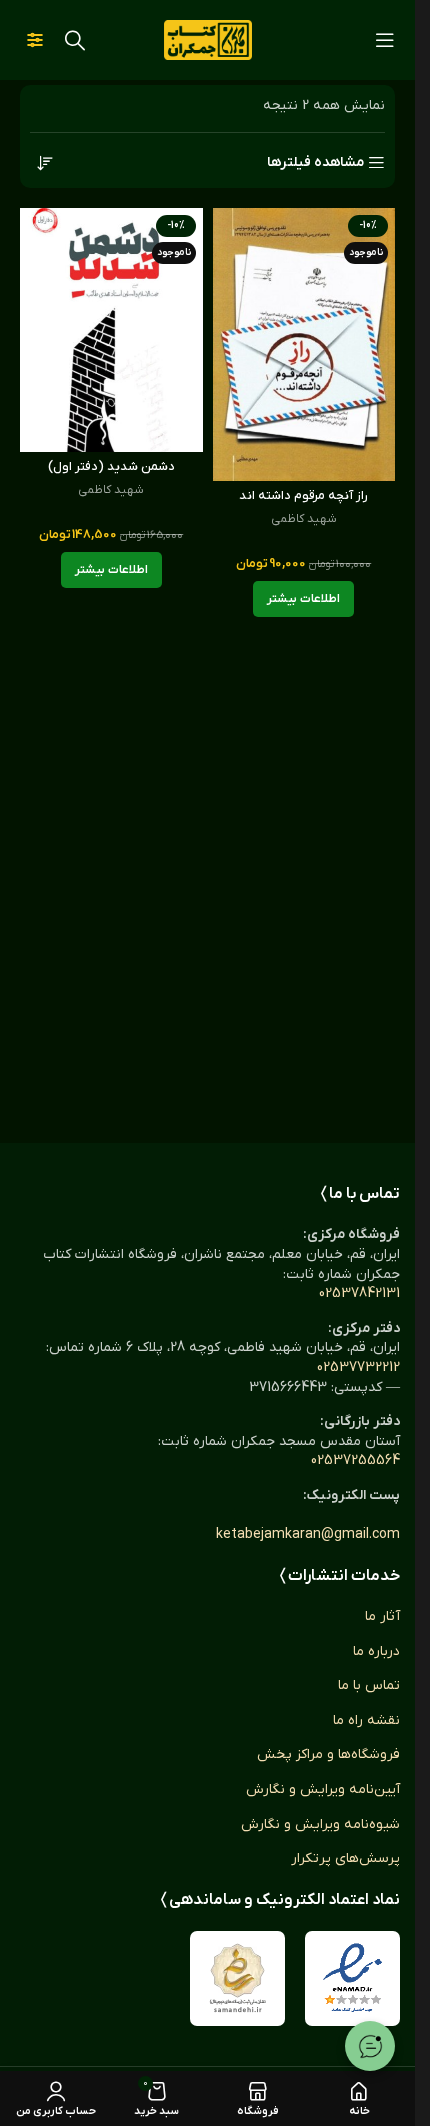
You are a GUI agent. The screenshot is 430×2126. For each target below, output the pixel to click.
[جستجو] (75, 40)
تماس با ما (369, 1685)
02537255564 (355, 1460)
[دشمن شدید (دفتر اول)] (111, 329)
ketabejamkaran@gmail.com (308, 1534)
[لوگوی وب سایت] (208, 39)
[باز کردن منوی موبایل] (385, 40)
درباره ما (376, 1651)
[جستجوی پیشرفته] (35, 40)
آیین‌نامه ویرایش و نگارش (323, 1789)
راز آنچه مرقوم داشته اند (303, 496)
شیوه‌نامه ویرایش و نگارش (320, 1824)
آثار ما (382, 1616)
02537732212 (358, 1367)
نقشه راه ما (366, 1720)
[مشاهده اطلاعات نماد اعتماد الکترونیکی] (352, 1978)
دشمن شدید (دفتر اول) (111, 467)
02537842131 (359, 1293)
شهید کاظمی (304, 519)
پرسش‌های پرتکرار (345, 1858)
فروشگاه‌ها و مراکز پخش (328, 1754)
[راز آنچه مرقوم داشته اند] (304, 344)
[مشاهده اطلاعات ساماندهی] (237, 1978)
